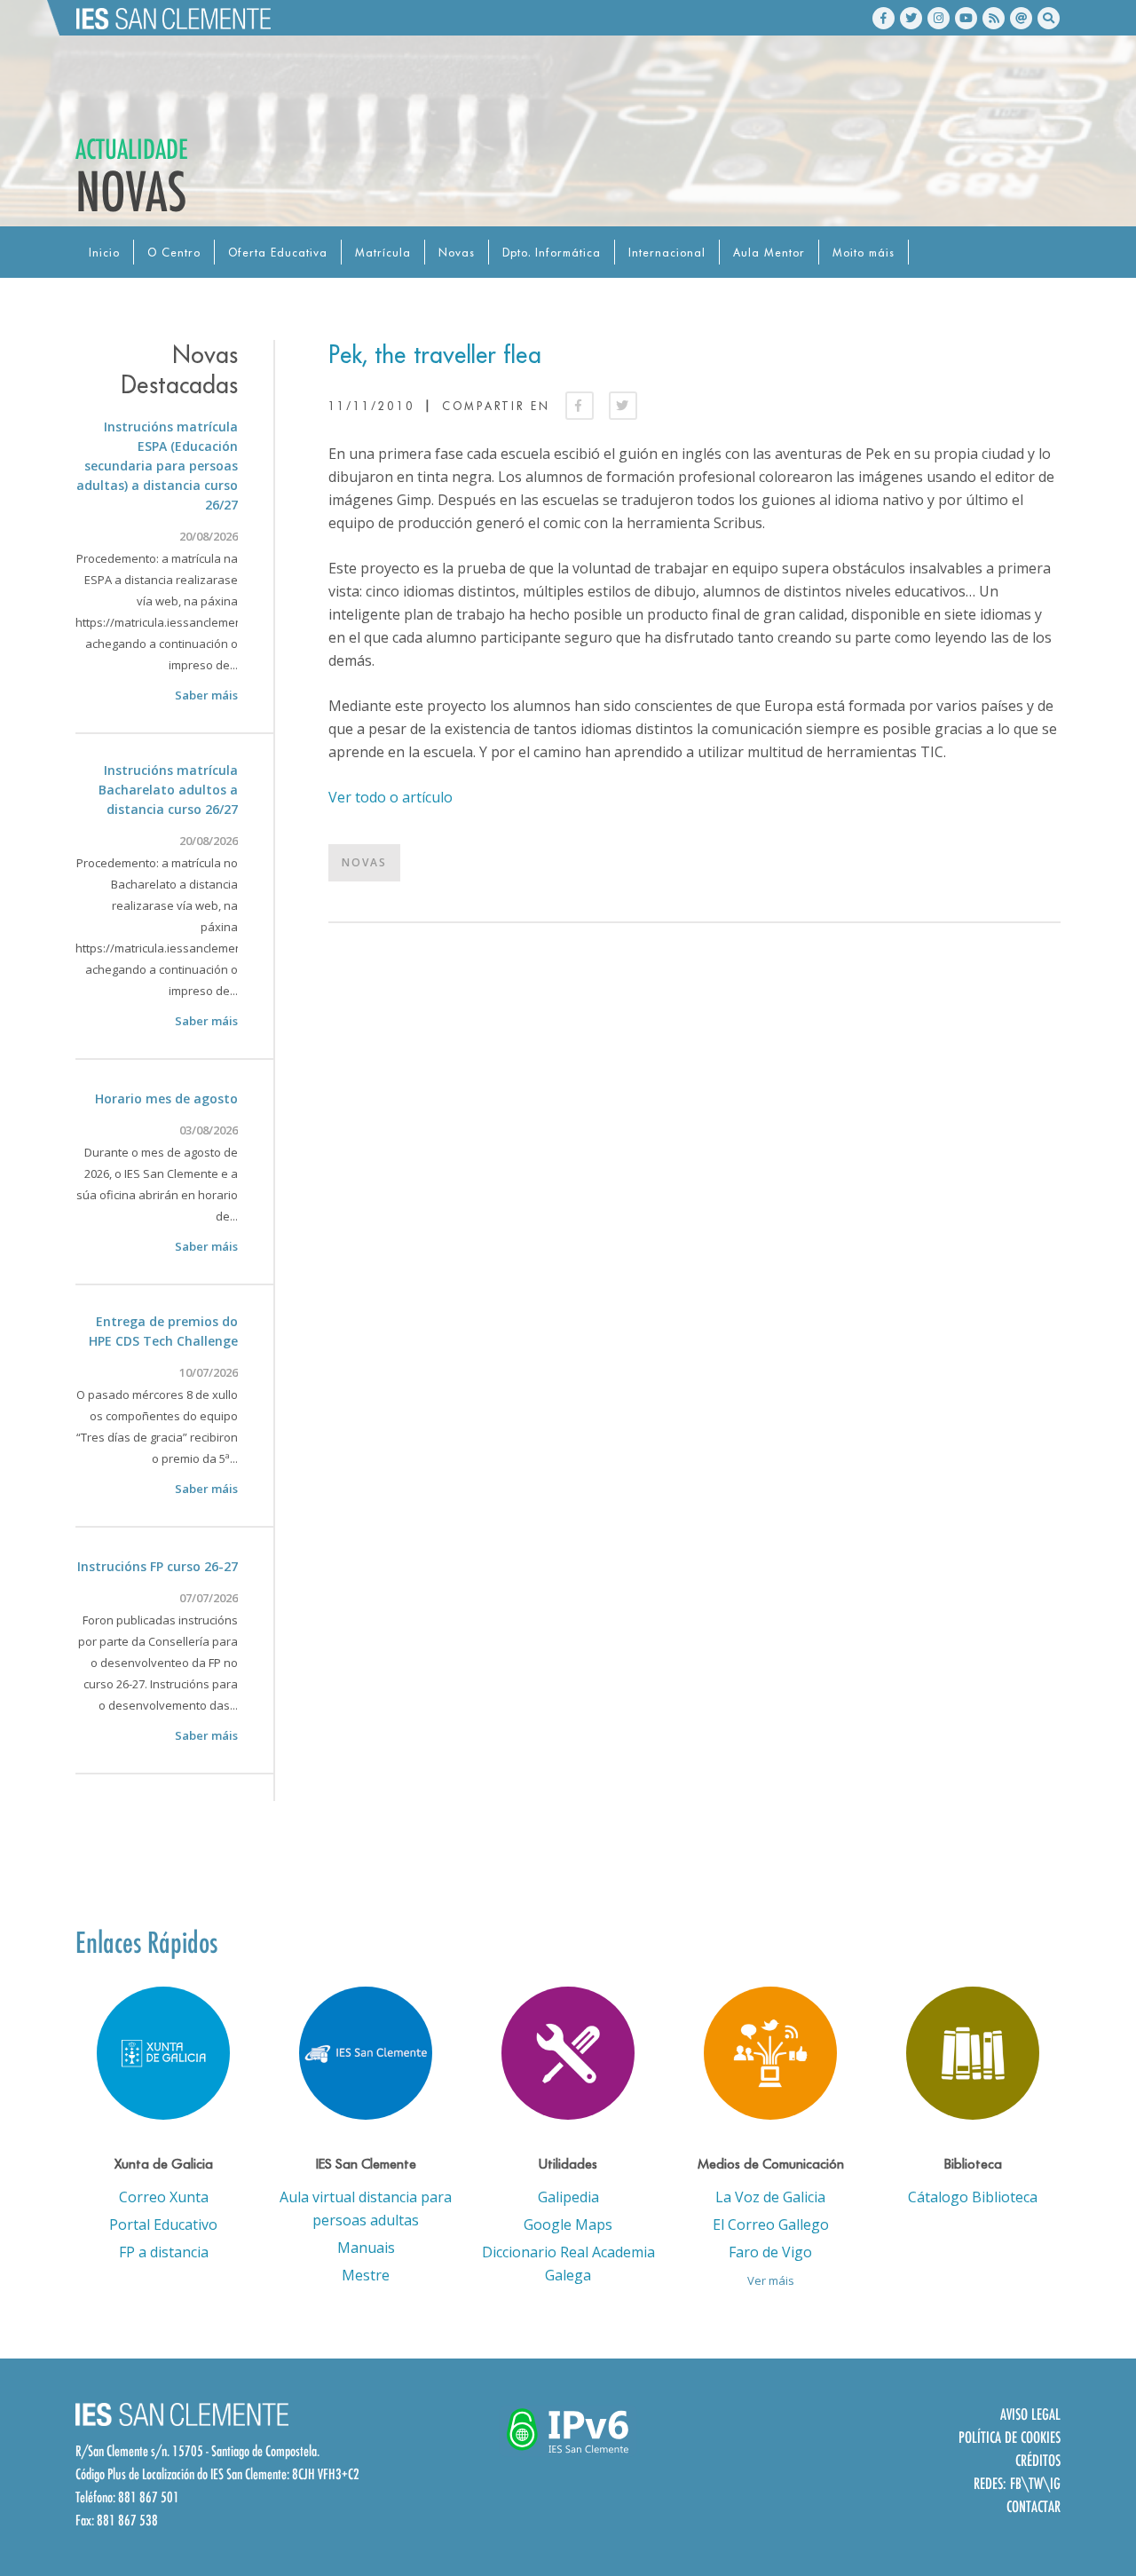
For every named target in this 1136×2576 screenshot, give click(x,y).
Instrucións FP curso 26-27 (158, 1566)
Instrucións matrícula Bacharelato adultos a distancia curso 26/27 (168, 790)
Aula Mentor (769, 253)
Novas (457, 253)
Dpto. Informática (552, 253)
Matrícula (383, 253)
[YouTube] (966, 18)
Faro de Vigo (770, 2252)
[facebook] (884, 18)
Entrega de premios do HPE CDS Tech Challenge (163, 1331)
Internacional (667, 253)
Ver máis (771, 2280)
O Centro (174, 253)
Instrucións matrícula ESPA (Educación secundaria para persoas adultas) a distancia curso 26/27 (157, 466)
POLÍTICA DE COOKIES (1010, 2437)
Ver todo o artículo (390, 797)
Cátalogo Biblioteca (973, 2197)
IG (1055, 2483)
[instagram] (939, 18)
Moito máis (864, 253)
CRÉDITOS (1038, 2460)
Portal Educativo (163, 2224)
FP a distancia (164, 2252)
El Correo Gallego (771, 2224)
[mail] (1021, 18)
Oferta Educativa (278, 253)
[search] (1049, 18)
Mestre (366, 2275)
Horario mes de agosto (166, 1098)
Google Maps (568, 2224)
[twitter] (911, 18)
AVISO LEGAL (1030, 2414)
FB (1016, 2483)
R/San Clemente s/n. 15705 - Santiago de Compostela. (197, 2451)
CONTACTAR (1033, 2506)
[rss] (994, 18)
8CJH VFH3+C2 (326, 2474)
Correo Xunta (164, 2197)
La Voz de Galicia (770, 2197)
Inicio (104, 253)
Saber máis (206, 695)
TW (1036, 2483)
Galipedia (568, 2197)
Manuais (366, 2248)
